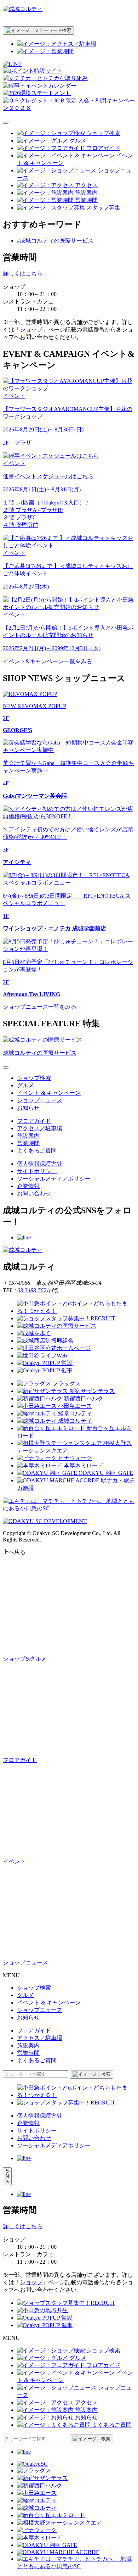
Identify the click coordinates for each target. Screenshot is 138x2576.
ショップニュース (40, 1100)
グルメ (25, 1085)
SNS (7, 2176)
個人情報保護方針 (40, 1164)
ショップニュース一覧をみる (40, 1007)
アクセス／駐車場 (40, 1128)
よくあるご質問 (37, 1151)
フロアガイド (34, 1121)
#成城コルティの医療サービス (55, 241)
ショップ (31, 330)
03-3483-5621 (33, 1290)
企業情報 (28, 1186)
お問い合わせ (34, 1194)
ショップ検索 (34, 1078)
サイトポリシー (37, 1171)
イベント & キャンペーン (49, 1093)
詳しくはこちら (23, 274)
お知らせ (28, 1108)
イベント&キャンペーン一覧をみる (47, 661)
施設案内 (28, 1136)
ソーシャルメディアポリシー (54, 1179)
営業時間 (28, 1143)
